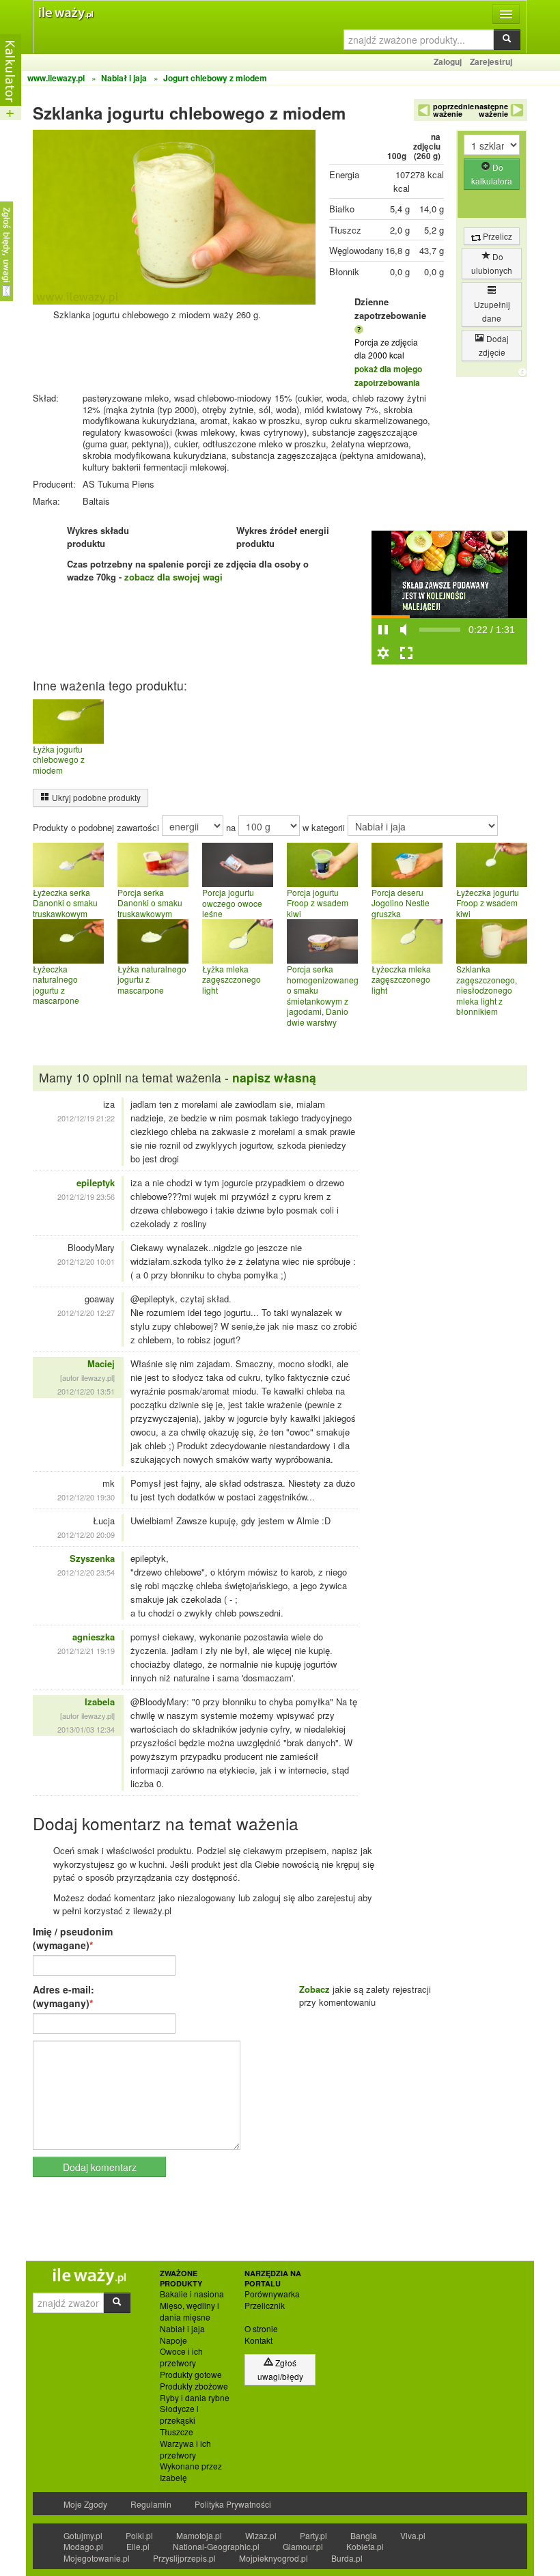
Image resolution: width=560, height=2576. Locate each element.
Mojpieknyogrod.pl (274, 2558)
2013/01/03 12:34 (86, 1729)
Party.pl (313, 2535)
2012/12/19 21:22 (86, 1118)
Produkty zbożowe (194, 2386)
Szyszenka (92, 1558)
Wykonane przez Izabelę (191, 2472)
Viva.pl (413, 2535)
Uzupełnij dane (492, 311)
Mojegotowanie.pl (97, 2558)
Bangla (364, 2535)
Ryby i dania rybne (195, 2398)
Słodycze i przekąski (179, 2414)
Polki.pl (139, 2535)
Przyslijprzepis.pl (184, 2558)
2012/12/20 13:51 (86, 1391)
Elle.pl (138, 2546)
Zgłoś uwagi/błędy (280, 2369)
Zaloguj (448, 61)
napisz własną (274, 1077)
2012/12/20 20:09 (86, 1535)
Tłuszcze (177, 2432)
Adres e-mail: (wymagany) (64, 1996)
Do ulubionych (492, 263)
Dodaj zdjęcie (494, 345)
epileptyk (96, 1182)
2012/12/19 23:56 (86, 1196)
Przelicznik (265, 2306)
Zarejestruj (491, 61)
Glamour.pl (303, 2546)
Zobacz (314, 1989)
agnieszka (94, 1637)
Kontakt (258, 2340)
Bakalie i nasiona (192, 2294)
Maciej (101, 1363)
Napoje (173, 2340)
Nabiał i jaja (182, 2329)
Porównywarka (272, 2294)
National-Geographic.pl (216, 2546)
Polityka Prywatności (233, 2504)
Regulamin (151, 2504)
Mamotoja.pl (199, 2535)
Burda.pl (347, 2558)
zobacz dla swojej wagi (173, 577)
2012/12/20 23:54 (86, 1572)
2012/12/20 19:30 (86, 1497)
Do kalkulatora (492, 174)
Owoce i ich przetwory (181, 2357)
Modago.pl (83, 2546)
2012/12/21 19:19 (86, 1651)
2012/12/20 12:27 (86, 1313)
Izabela (100, 1702)
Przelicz (496, 236)
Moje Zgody (85, 2504)
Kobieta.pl (365, 2546)
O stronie (261, 2329)
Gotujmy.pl (83, 2535)
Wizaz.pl (261, 2535)
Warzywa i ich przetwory (185, 2449)
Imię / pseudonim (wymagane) (73, 1938)
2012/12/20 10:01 (86, 1261)
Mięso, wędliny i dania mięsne (190, 2311)
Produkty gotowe (191, 2375)
